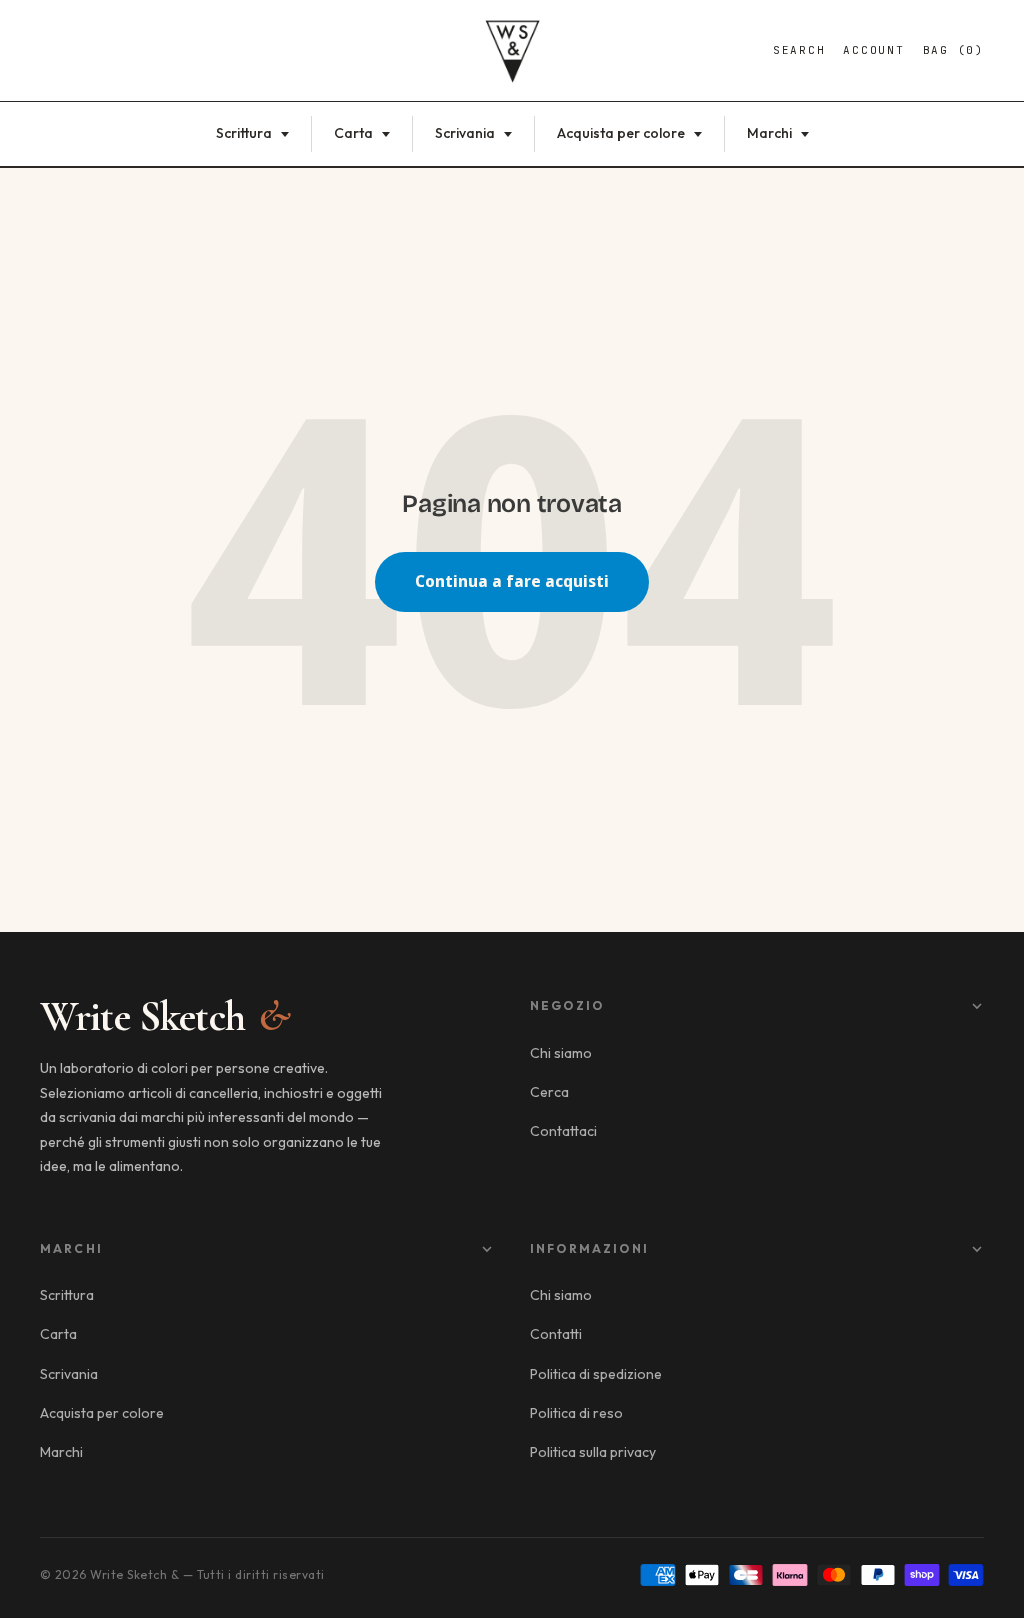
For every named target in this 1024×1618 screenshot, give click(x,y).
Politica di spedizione (596, 1374)
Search (799, 50)
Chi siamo (561, 1053)
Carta (355, 133)
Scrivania (466, 133)
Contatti (556, 1334)
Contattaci (563, 1131)
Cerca (549, 1092)
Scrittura (245, 133)
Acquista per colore (622, 133)
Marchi (771, 133)
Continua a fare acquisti (512, 581)
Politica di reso (576, 1413)
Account (873, 50)
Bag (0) (953, 50)
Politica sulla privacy (593, 1452)
